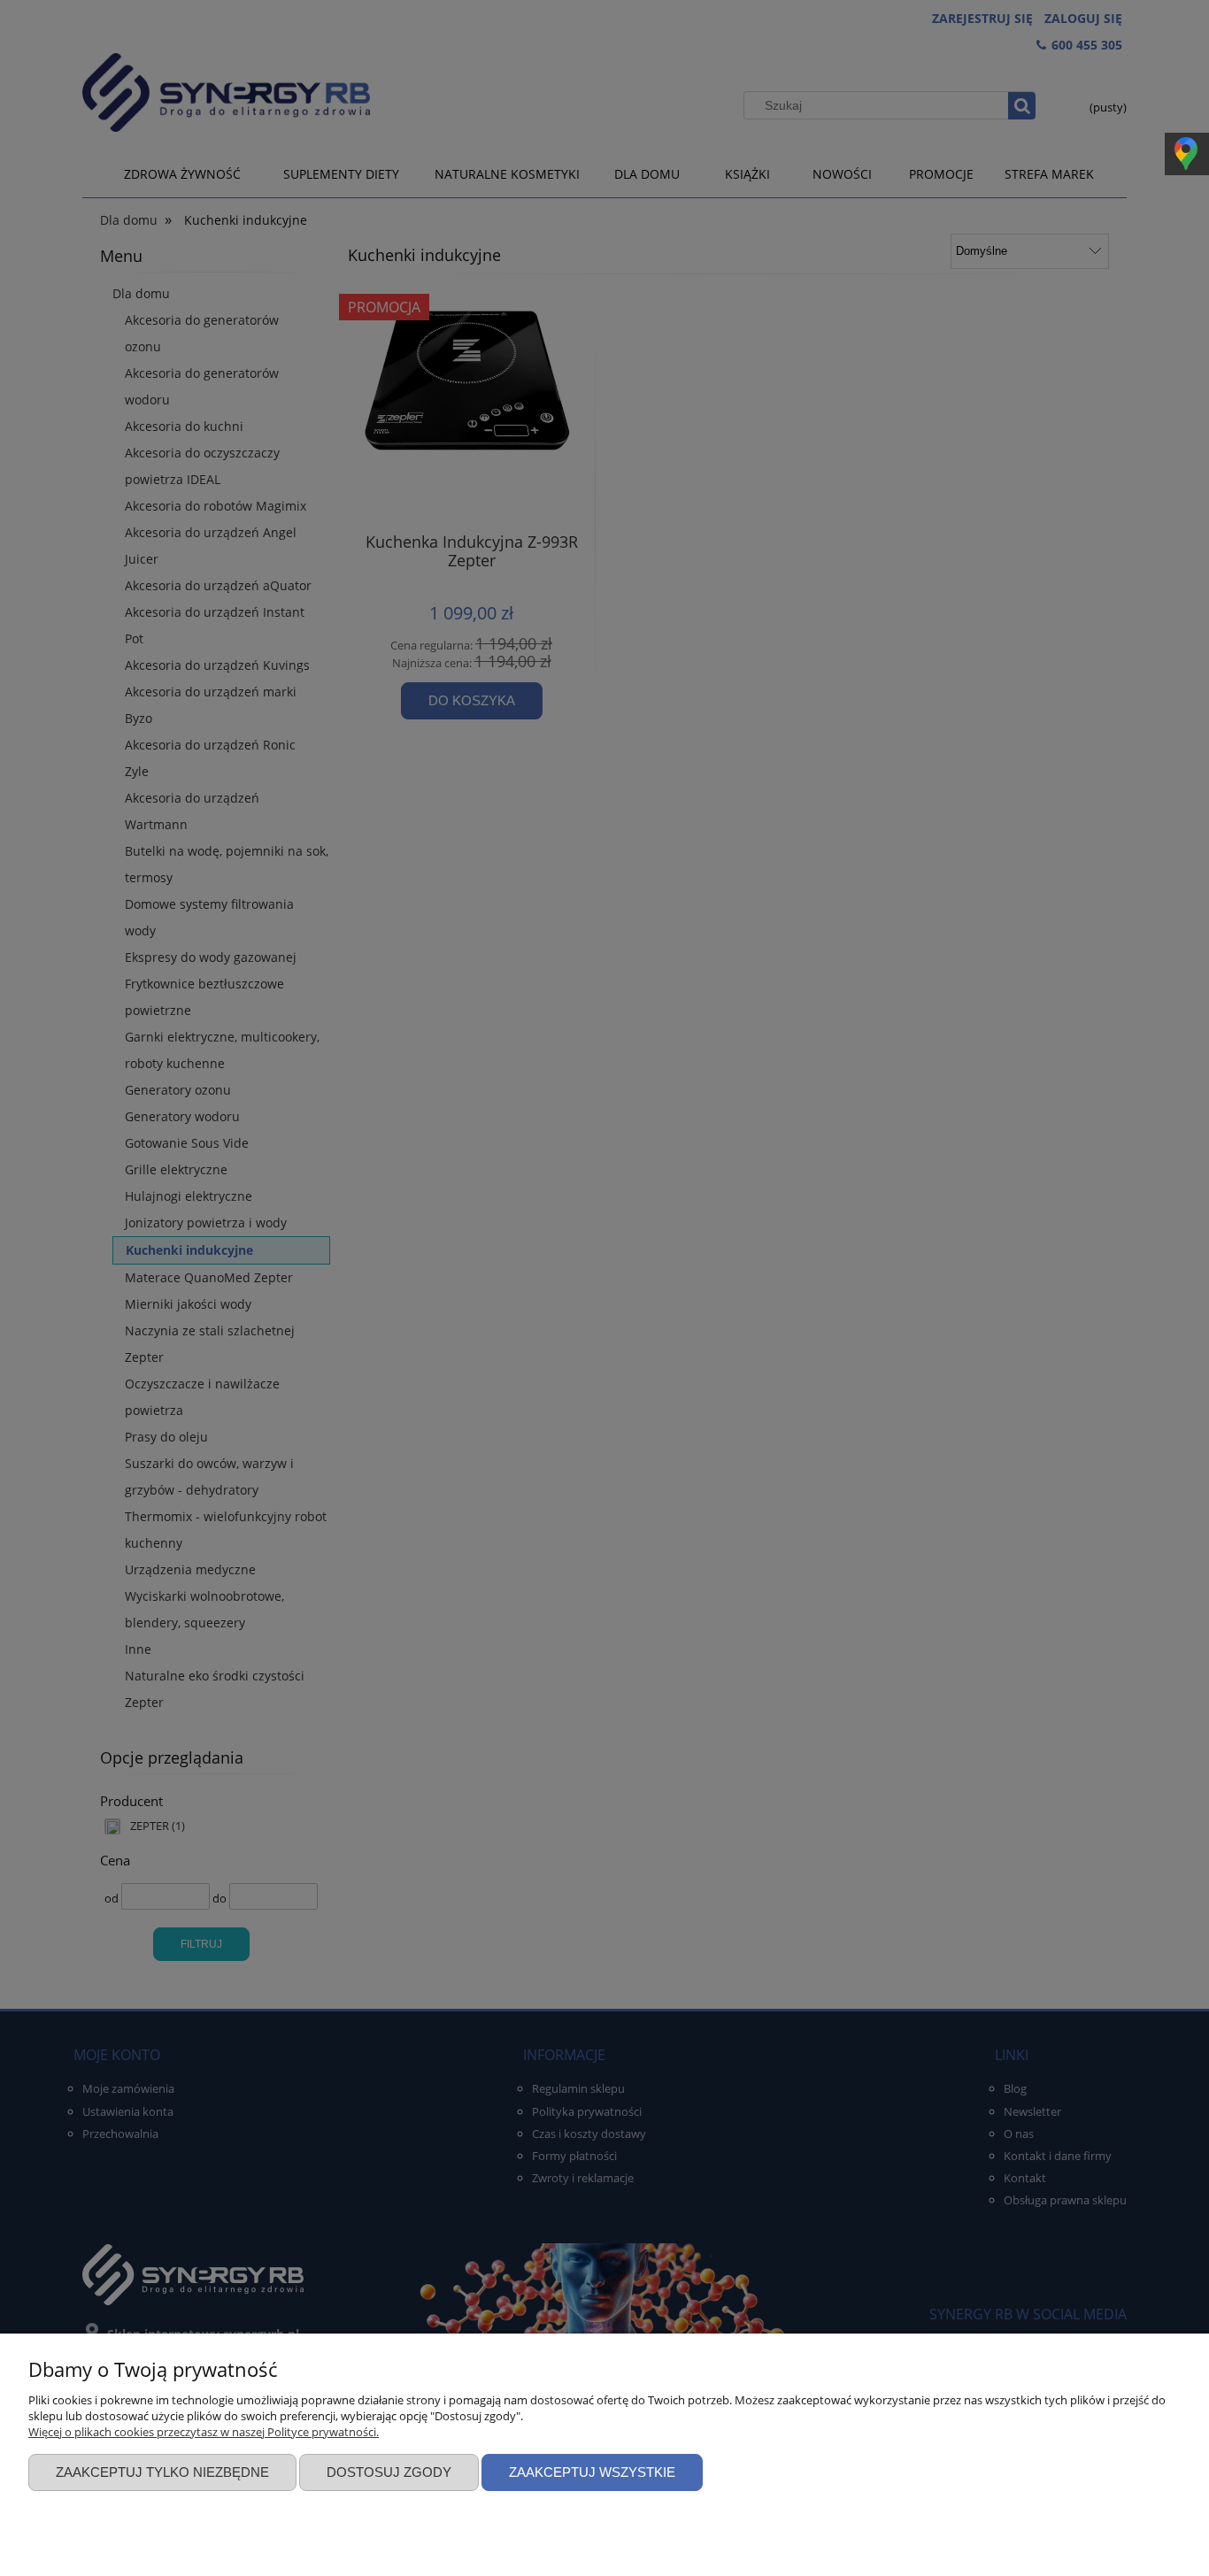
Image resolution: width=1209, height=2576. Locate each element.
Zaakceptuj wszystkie (592, 2472)
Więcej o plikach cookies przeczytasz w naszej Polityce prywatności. (204, 2432)
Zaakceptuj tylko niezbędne (162, 2472)
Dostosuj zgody (389, 2472)
